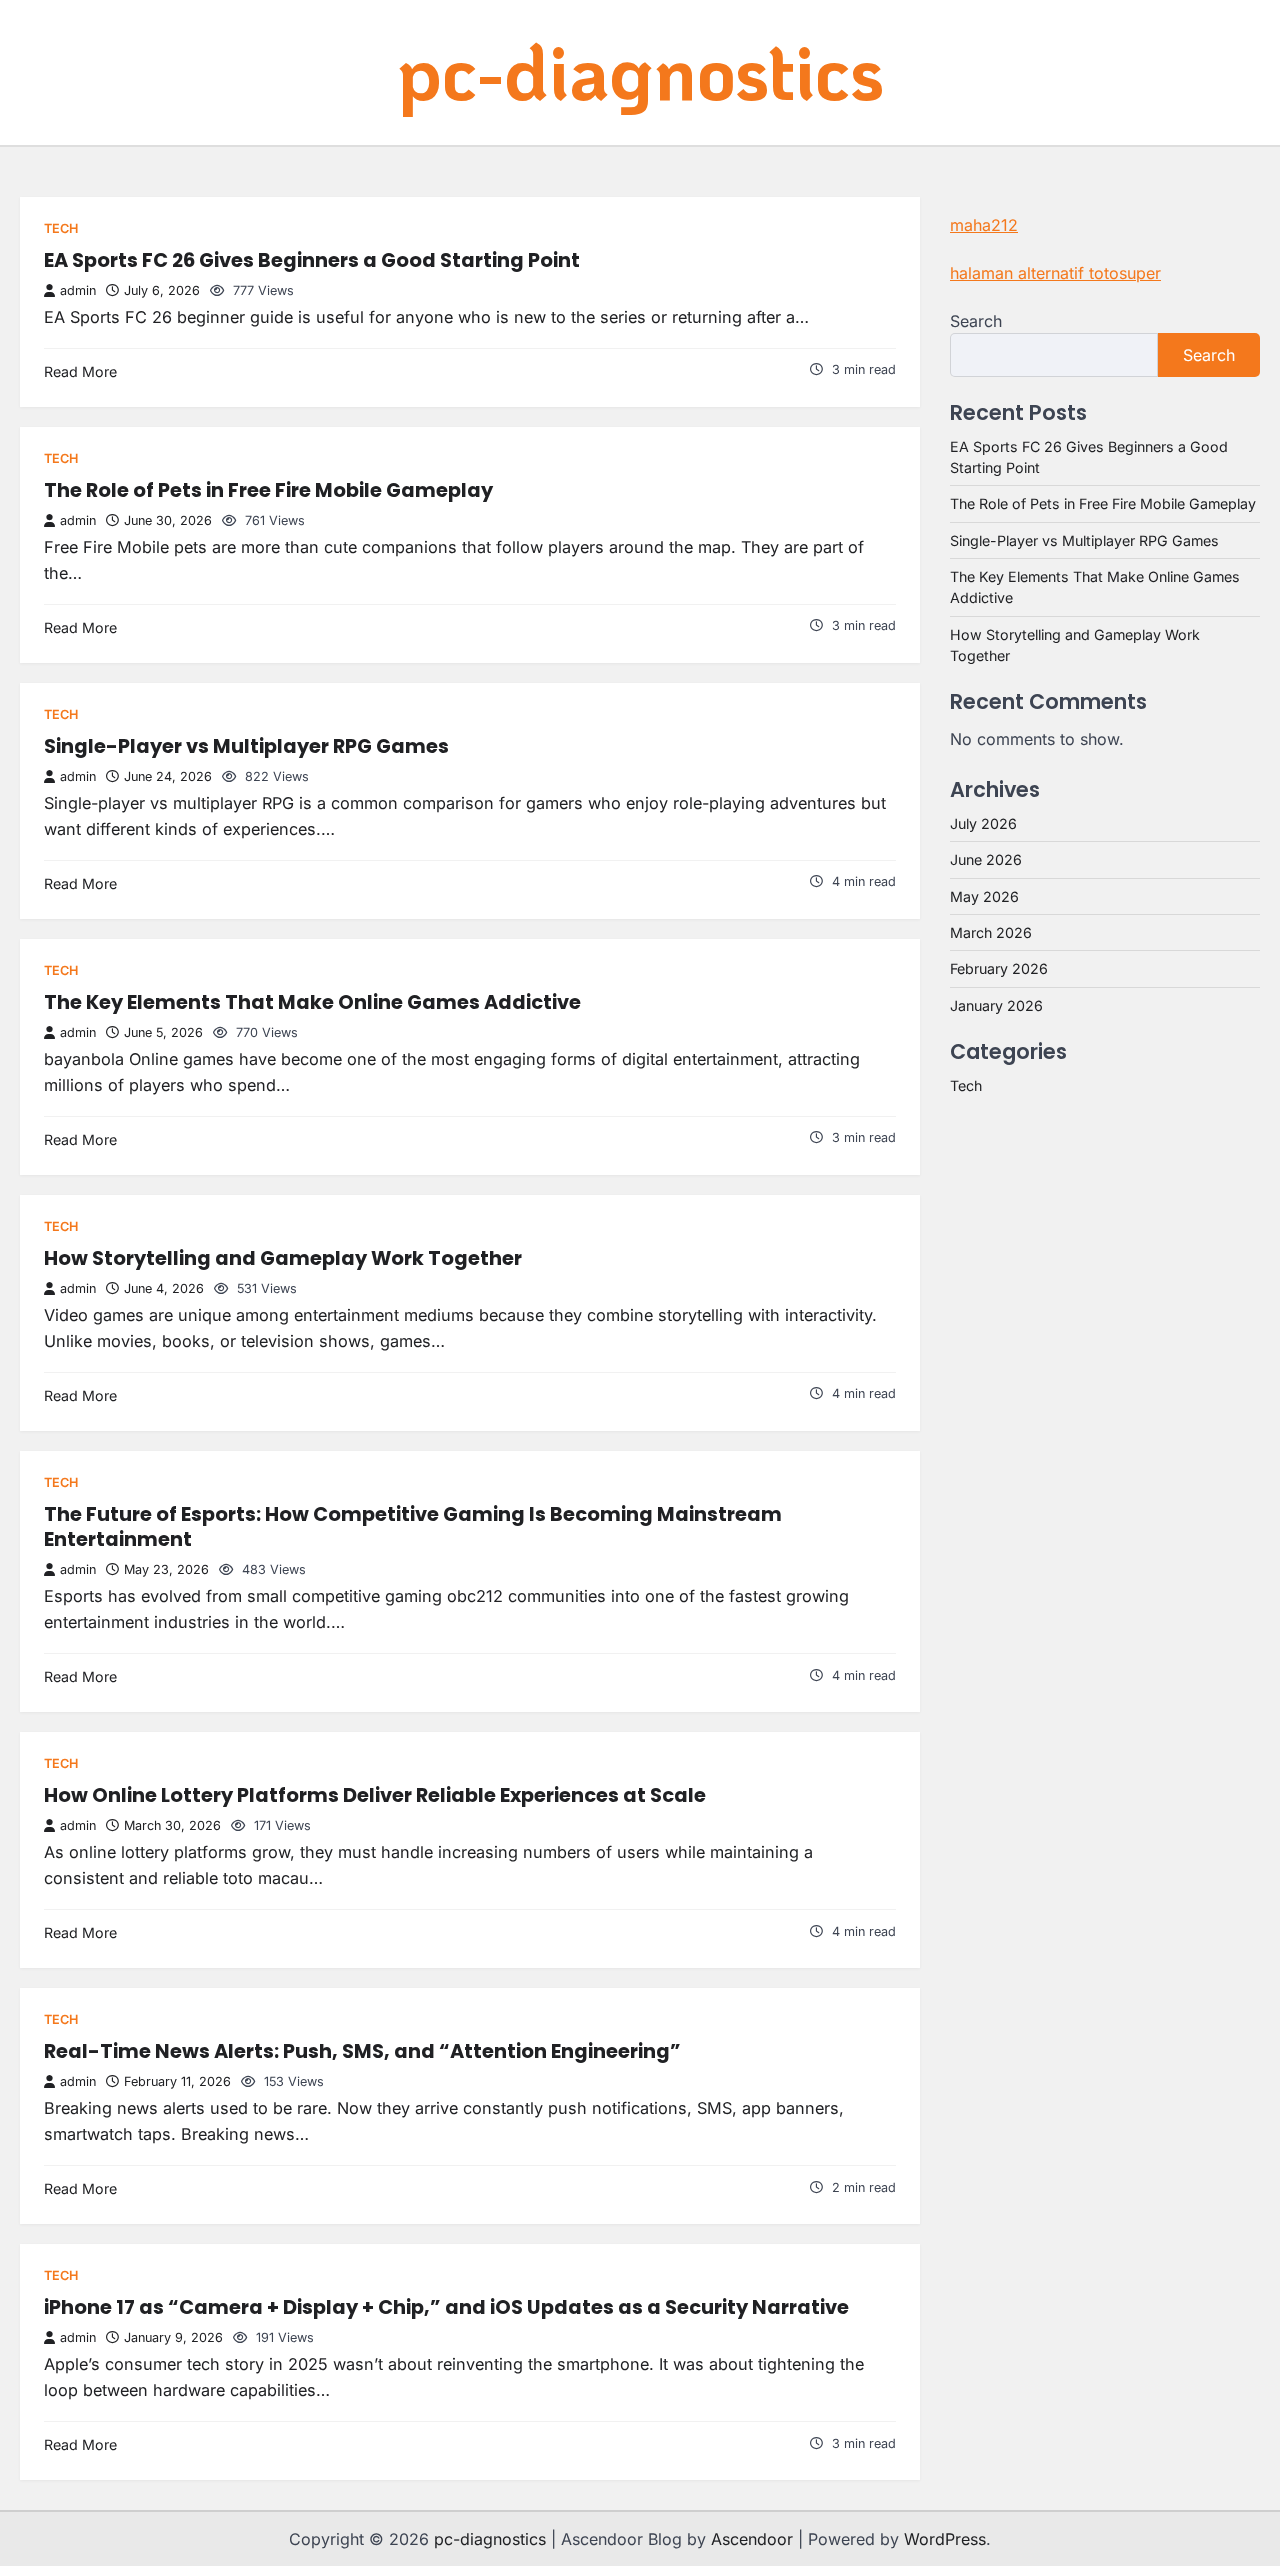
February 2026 (999, 968)
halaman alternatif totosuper (1055, 273)
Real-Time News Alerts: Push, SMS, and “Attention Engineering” (362, 2051)
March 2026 (991, 932)
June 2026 (986, 859)
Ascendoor (752, 2539)
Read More (80, 371)
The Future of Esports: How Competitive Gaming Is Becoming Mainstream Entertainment (413, 1527)
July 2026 (983, 823)
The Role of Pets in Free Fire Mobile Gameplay (268, 490)
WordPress (945, 2539)
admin (78, 290)
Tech (61, 228)
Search (976, 321)
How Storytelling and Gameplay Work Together (283, 1258)
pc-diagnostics (640, 70)
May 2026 (984, 896)
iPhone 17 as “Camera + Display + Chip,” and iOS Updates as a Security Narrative (446, 2307)
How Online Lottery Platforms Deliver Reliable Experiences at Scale (375, 1795)
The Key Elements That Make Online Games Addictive (312, 1002)
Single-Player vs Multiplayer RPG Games (246, 746)
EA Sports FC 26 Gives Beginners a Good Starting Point (312, 260)
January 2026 (996, 1005)
